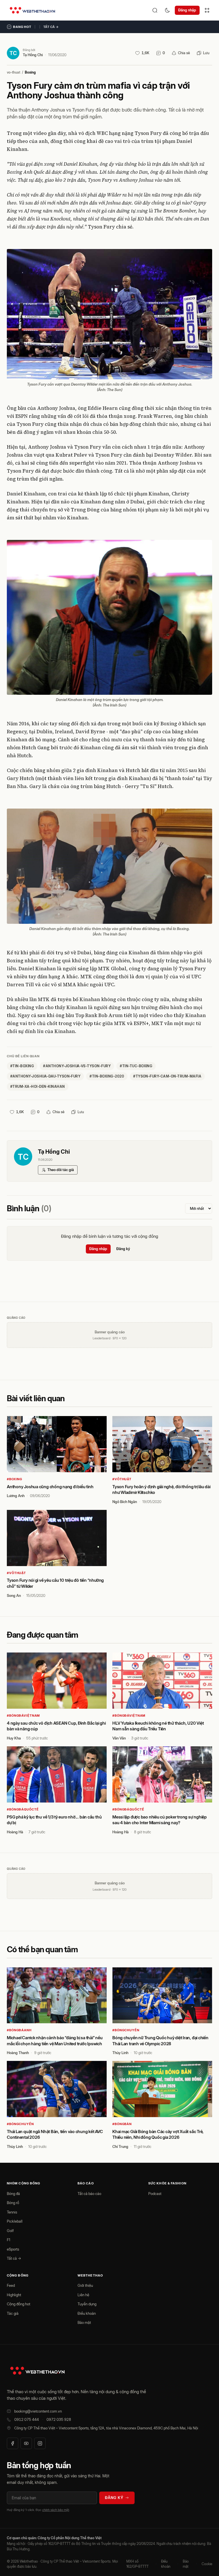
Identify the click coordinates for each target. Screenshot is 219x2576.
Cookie (207, 2564)
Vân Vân (119, 1738)
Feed (11, 2285)
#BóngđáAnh (19, 2030)
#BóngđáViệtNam (23, 1716)
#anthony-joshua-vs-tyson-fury (77, 1066)
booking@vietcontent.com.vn (38, 2411)
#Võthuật (122, 1479)
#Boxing (15, 1479)
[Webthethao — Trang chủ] (32, 10)
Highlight (14, 2295)
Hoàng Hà (15, 1832)
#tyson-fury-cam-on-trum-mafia (167, 1076)
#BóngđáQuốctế (23, 1809)
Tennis (12, 2212)
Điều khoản (87, 2313)
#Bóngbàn (122, 2124)
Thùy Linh (120, 2053)
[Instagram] (40, 2443)
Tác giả (13, 2313)
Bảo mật (84, 2322)
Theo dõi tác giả (61, 1170)
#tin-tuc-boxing (136, 1066)
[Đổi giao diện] (167, 10)
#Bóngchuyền (126, 2030)
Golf (10, 2231)
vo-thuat (14, 72)
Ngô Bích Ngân (125, 1502)
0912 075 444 (27, 2419)
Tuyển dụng (87, 2304)
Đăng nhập (187, 10)
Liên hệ (83, 2295)
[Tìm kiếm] (155, 10)
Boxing (30, 72)
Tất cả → (51, 27)
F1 (9, 2240)
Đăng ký (123, 1249)
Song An (14, 1595)
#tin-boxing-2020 (107, 1076)
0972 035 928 (59, 2419)
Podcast (155, 2194)
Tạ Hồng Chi (33, 55)
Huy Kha (14, 1738)
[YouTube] (26, 2443)
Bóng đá (13, 2194)
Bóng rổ (13, 2203)
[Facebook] (13, 2443)
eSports (13, 2249)
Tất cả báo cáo (89, 2194)
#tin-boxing (22, 1066)
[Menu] (207, 10)
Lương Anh (16, 1496)
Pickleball (15, 2221)
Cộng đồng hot (19, 2304)
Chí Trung (120, 2146)
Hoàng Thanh (18, 2053)
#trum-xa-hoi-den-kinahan (38, 1087)
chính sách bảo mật (56, 2510)
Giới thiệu (85, 2285)
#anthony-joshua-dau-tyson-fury (45, 1076)
